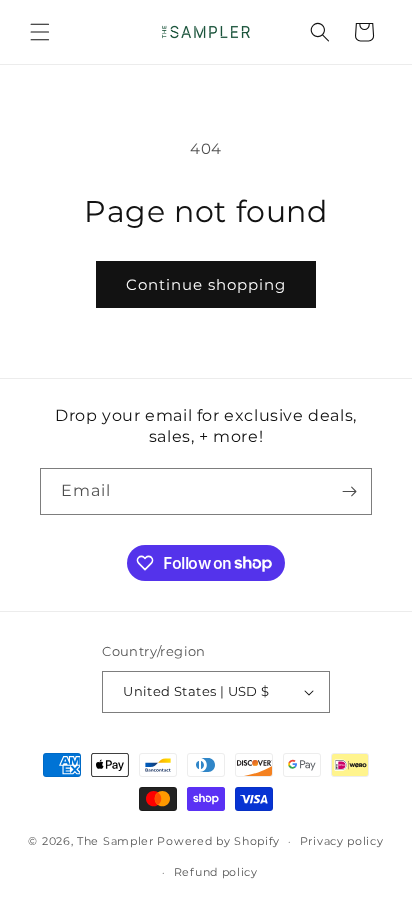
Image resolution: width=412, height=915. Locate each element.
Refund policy (216, 872)
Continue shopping (206, 284)
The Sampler (115, 841)
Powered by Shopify (218, 841)
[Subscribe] (349, 491)
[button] (40, 32)
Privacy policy (342, 841)
